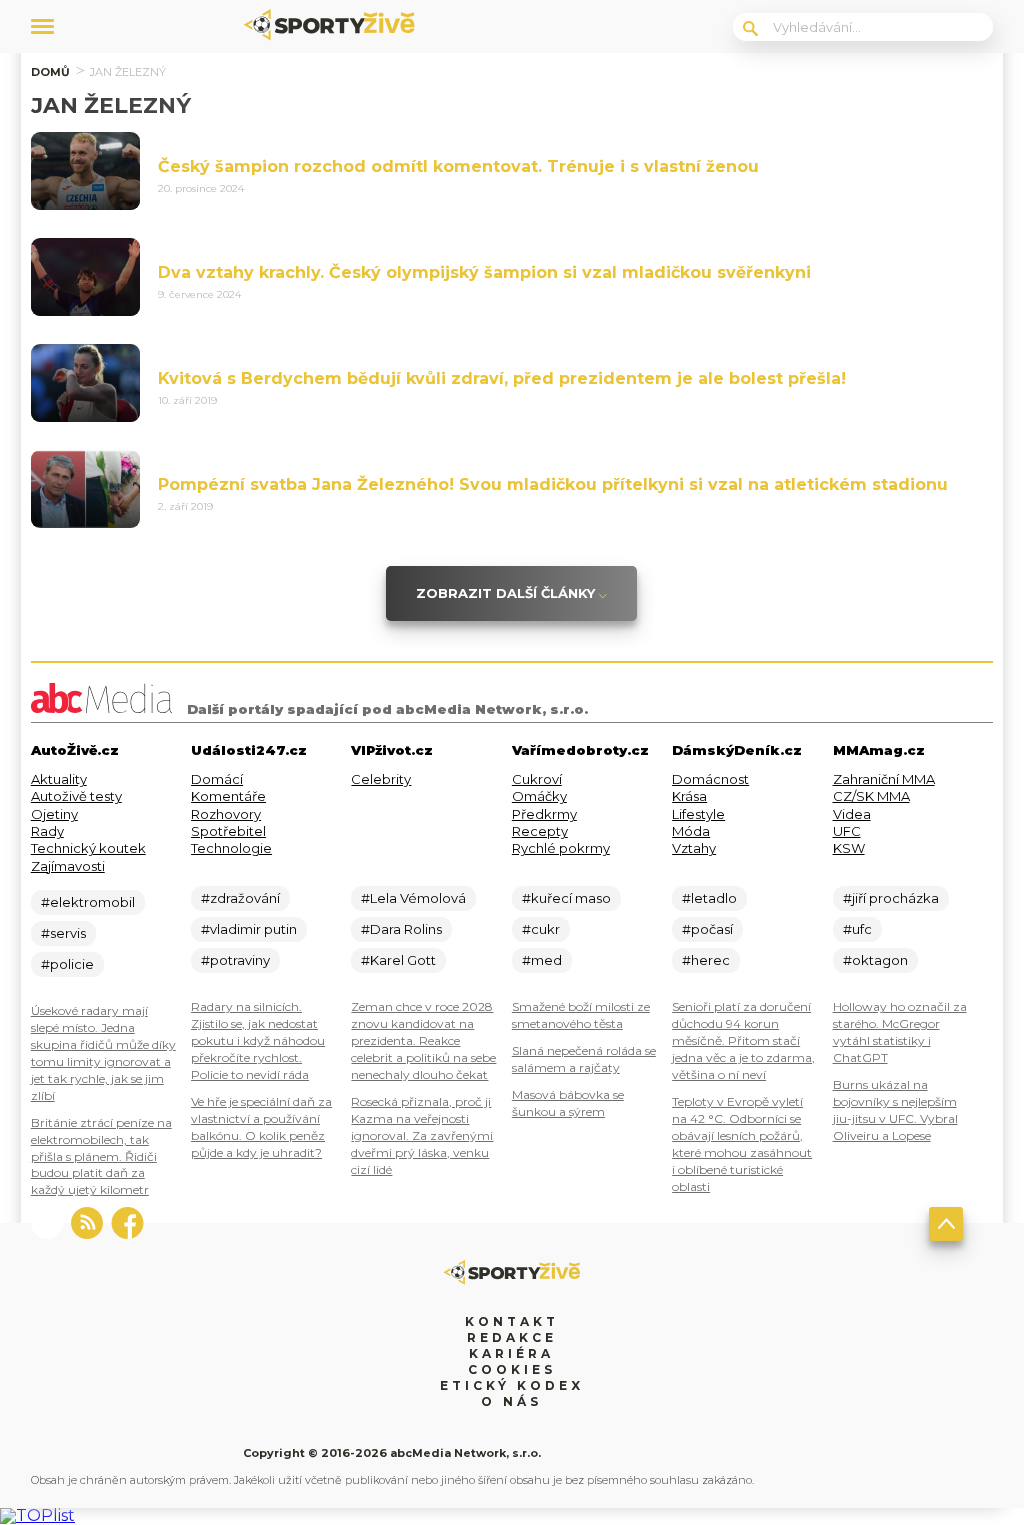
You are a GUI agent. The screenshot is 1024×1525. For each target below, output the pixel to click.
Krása (689, 796)
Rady (47, 831)
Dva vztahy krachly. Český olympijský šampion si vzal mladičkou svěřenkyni (484, 272)
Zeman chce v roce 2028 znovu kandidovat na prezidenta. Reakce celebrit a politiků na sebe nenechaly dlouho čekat (423, 1040)
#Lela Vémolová (413, 898)
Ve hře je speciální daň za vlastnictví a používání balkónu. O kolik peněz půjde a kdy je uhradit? (261, 1127)
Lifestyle (698, 814)
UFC (847, 831)
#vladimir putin (249, 929)
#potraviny (235, 960)
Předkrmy (544, 814)
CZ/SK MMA (871, 796)
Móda (691, 831)
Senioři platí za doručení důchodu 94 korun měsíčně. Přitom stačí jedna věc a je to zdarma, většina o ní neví (743, 1040)
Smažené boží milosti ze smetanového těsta (581, 1015)
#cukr (541, 929)
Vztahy (694, 848)
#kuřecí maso (566, 898)
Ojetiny (54, 814)
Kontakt (512, 1321)
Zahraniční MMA (884, 779)
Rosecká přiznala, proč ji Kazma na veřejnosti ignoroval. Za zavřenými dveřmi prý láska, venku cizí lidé (422, 1135)
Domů (50, 72)
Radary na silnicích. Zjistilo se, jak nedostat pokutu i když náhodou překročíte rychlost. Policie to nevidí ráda (258, 1040)
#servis (63, 933)
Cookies (512, 1369)
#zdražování (240, 898)
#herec (706, 960)
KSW (849, 848)
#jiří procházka (891, 898)
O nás (511, 1401)
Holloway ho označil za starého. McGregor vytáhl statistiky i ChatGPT (900, 1032)
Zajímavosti (68, 866)
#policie (67, 964)
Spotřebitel (228, 831)
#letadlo (709, 898)
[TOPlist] (37, 1515)
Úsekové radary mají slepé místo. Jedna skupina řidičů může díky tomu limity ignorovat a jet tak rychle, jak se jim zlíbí (103, 1053)
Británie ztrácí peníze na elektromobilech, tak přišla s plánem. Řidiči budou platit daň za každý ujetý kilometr (101, 1156)
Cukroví (537, 779)
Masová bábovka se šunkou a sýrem (568, 1103)
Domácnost (710, 779)
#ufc (857, 929)
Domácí (217, 779)
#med (542, 960)
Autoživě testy (76, 796)
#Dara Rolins (401, 929)
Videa (852, 814)
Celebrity (381, 779)
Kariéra (511, 1353)
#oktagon (875, 960)
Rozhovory (226, 814)
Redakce (512, 1337)
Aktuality (59, 779)
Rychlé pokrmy (561, 848)
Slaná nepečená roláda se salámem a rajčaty (584, 1059)
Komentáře (228, 796)
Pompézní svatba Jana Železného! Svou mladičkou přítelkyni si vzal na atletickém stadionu (553, 484)
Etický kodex (512, 1385)
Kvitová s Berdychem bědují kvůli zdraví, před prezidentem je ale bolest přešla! (502, 378)
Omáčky (539, 796)
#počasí (707, 929)
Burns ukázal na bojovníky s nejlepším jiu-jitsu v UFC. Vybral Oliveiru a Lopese (895, 1110)
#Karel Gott (398, 960)
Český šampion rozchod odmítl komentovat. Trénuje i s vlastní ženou (458, 166)
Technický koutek (88, 848)
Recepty (540, 831)
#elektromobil (88, 902)
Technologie (231, 848)
